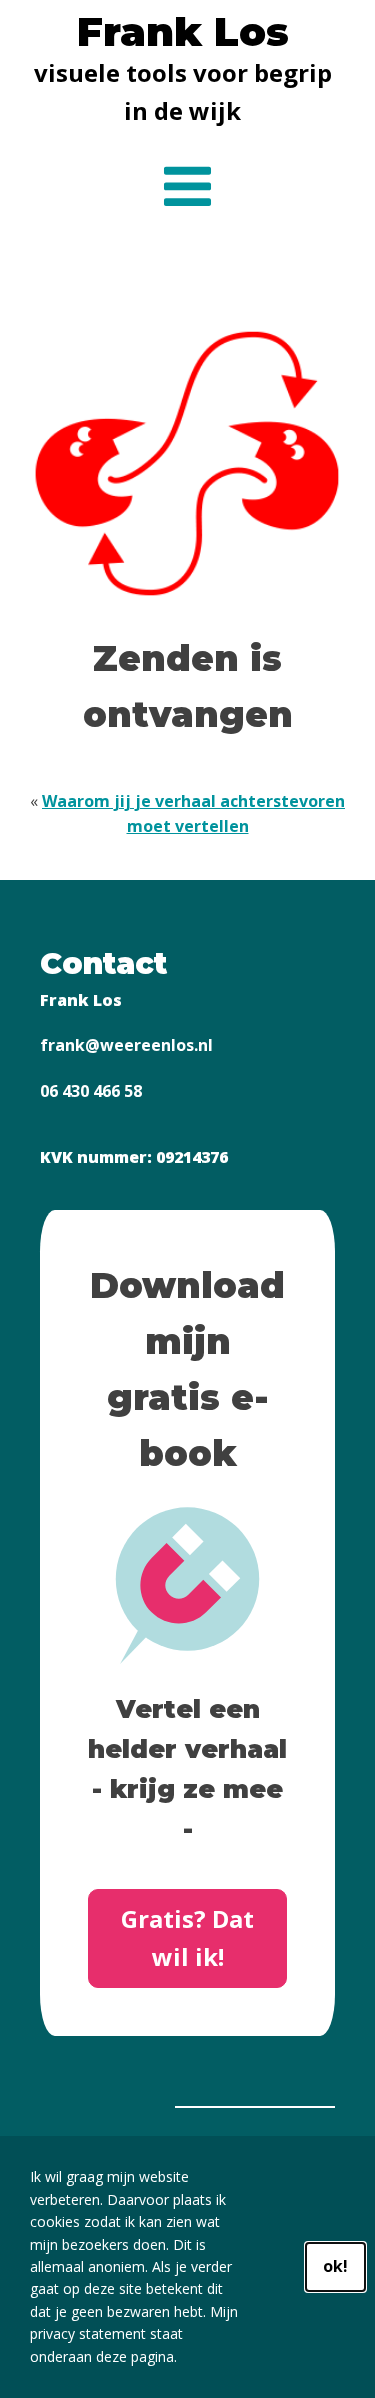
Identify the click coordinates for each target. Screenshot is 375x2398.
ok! (335, 2266)
